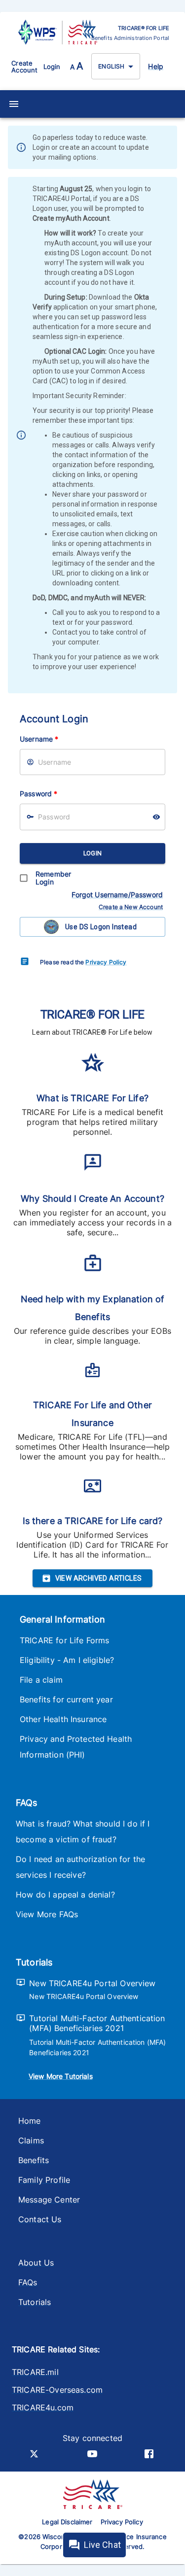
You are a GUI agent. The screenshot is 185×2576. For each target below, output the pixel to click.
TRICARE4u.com (43, 2407)
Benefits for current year (66, 1699)
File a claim (41, 1680)
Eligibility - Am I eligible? (67, 1660)
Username (39, 739)
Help (156, 66)
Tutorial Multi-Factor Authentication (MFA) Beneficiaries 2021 (97, 2023)
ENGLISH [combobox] (111, 66)
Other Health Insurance (63, 1719)
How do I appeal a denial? (65, 1895)
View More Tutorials (61, 2076)
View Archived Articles (99, 1578)
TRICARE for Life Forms (64, 1640)
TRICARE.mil (35, 2372)
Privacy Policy (106, 962)
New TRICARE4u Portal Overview (92, 1983)
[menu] (14, 104)
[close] (171, 148)
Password (38, 794)
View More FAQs (47, 1914)
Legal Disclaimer (67, 2522)
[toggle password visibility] (156, 817)
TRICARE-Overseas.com (57, 2390)
